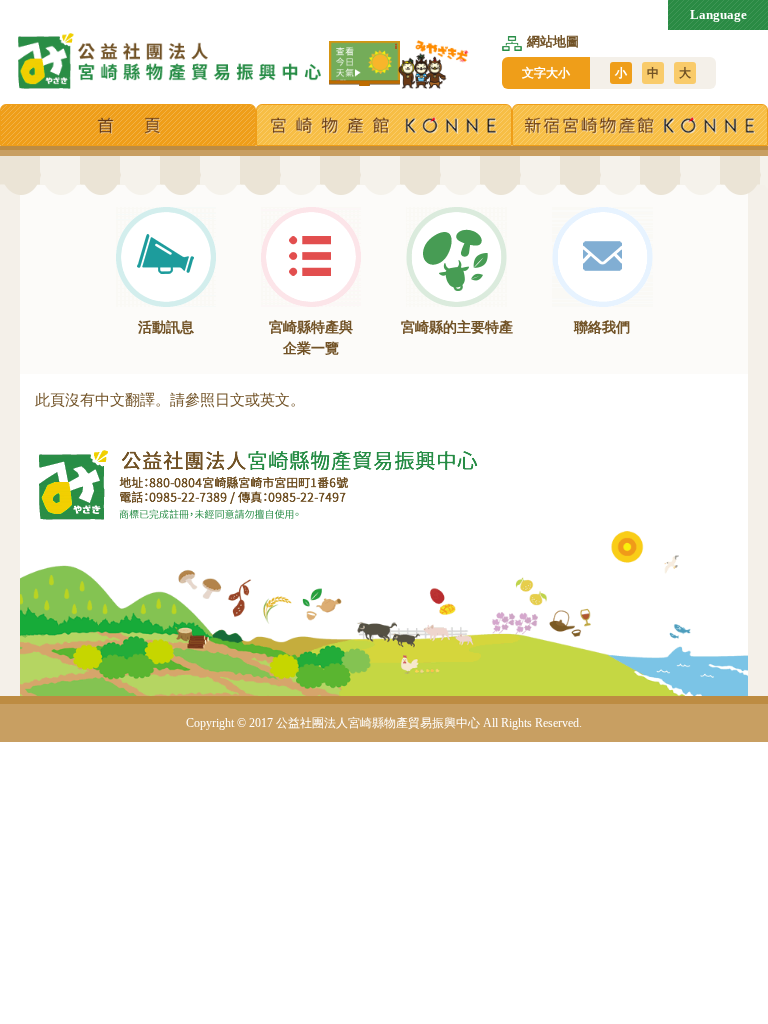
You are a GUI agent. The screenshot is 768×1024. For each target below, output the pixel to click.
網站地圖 (553, 41)
